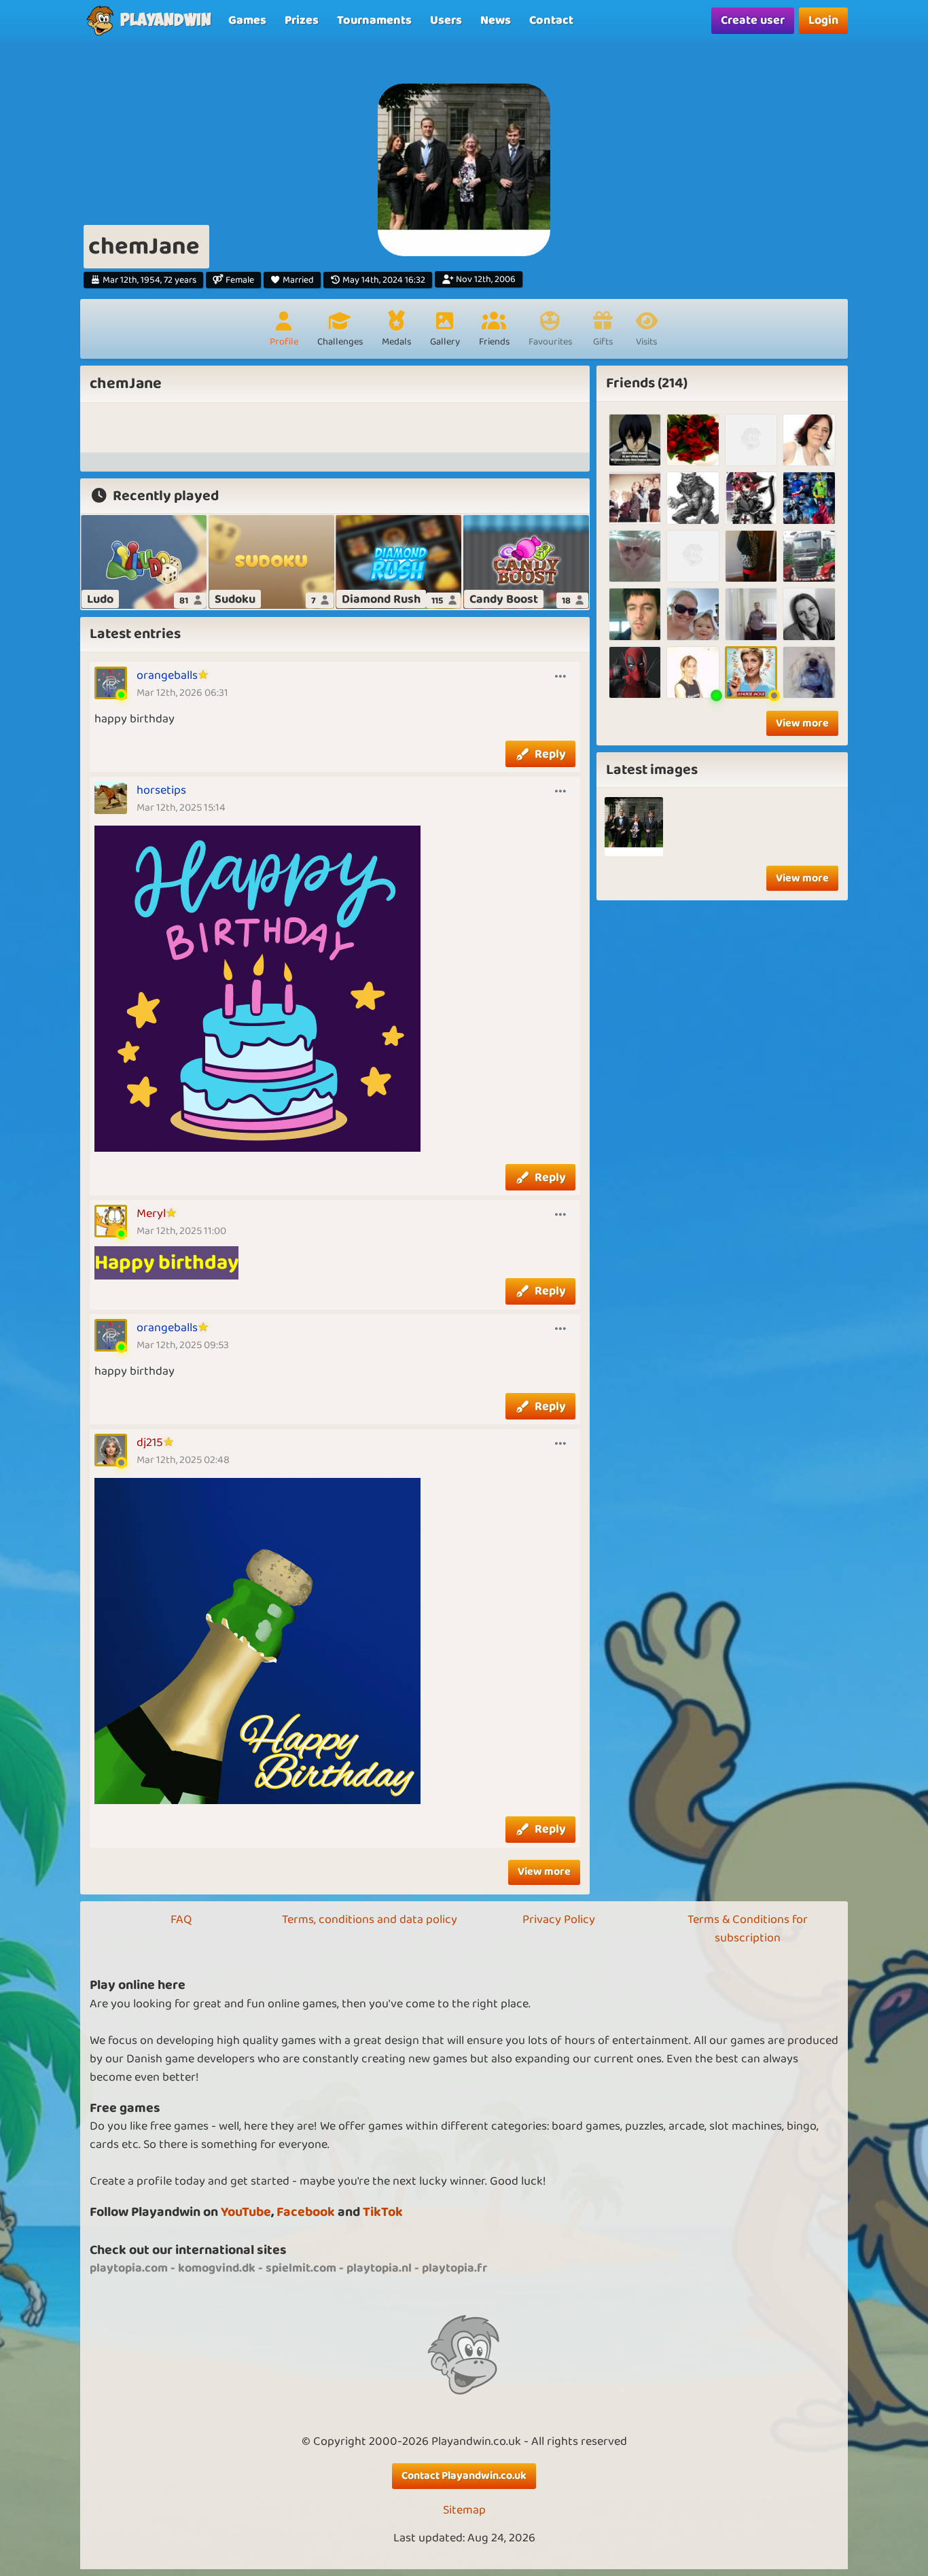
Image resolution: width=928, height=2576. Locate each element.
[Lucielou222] (809, 498)
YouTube (246, 2212)
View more (544, 1872)
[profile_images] (634, 827)
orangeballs (167, 675)
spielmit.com (301, 2268)
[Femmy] (635, 498)
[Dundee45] (693, 672)
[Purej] (751, 440)
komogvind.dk (217, 2268)
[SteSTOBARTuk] (809, 556)
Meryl (151, 1214)
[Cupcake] (751, 556)
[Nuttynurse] (751, 672)
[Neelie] (751, 614)
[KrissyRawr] (693, 440)
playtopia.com (129, 2268)
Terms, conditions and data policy (370, 1920)
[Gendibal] (635, 672)
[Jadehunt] (635, 440)
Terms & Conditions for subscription (748, 1929)
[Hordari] (693, 498)
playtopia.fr (454, 2268)
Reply (550, 754)
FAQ (181, 1920)
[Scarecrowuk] (635, 556)
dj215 (150, 1443)
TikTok (383, 2212)
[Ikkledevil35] (809, 614)
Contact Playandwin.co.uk (464, 2476)
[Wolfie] (809, 672)
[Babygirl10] (809, 440)
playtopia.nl (379, 2268)
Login (823, 20)
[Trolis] (751, 498)
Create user (753, 20)
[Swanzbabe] (693, 614)
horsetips (161, 790)
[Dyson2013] (635, 614)
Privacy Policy (559, 1920)
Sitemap (464, 2510)
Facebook (306, 2212)
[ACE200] (693, 556)
